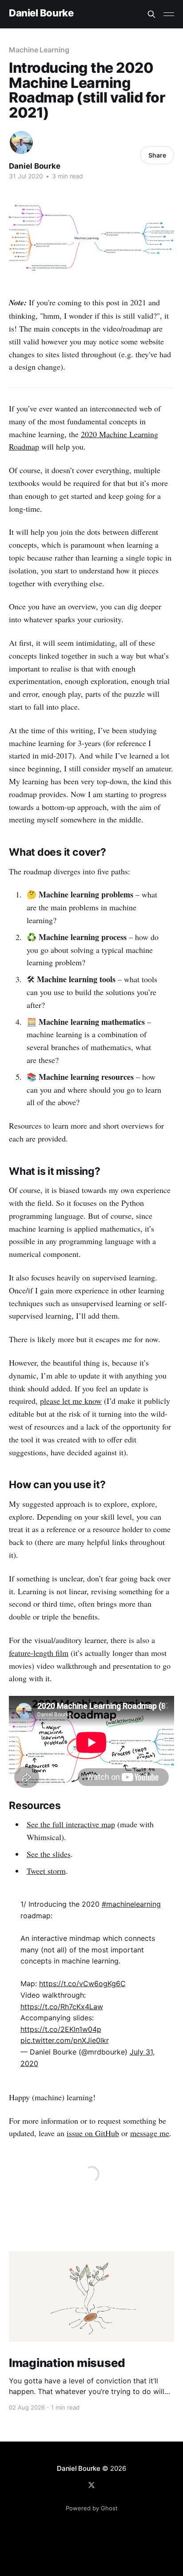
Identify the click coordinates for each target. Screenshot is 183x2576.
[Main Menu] (169, 14)
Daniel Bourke (41, 13)
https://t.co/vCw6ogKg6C (82, 1983)
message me (150, 2133)
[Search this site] (151, 14)
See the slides (49, 1854)
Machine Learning (39, 50)
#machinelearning (131, 1904)
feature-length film (39, 1653)
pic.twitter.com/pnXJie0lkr (65, 2040)
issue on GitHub (93, 2133)
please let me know (71, 1401)
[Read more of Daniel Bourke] (21, 142)
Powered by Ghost (92, 2508)
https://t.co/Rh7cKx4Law (62, 2007)
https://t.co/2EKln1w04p (61, 2029)
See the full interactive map (71, 1824)
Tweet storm (46, 1871)
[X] (91, 2485)
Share (157, 155)
